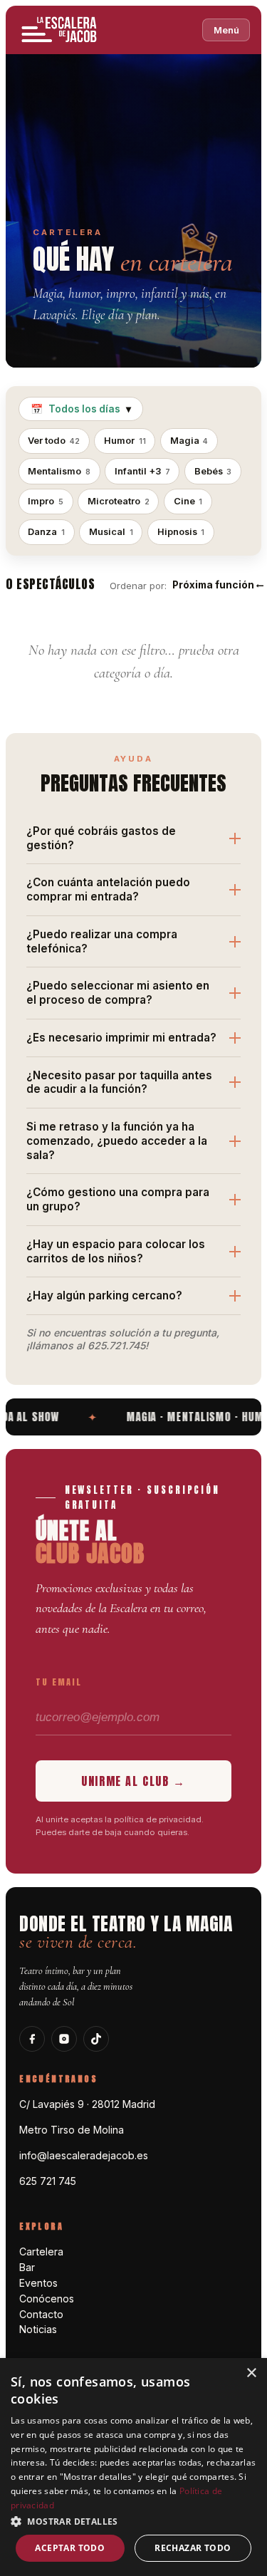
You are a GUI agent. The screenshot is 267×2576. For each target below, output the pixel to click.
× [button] (251, 2373)
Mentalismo (59, 471)
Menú (226, 30)
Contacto (41, 2314)
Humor (125, 441)
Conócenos (47, 2299)
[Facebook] (32, 2039)
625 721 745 (48, 2181)
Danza (46, 532)
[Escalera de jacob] (60, 30)
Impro (46, 501)
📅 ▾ (81, 409)
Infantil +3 (142, 471)
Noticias (38, 2329)
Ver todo (54, 441)
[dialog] (133, 2467)
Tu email (59, 1682)
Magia (189, 441)
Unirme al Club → (133, 1781)
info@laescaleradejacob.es (84, 2155)
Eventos (38, 2283)
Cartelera (41, 2252)
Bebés (213, 471)
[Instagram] (64, 2039)
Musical (111, 532)
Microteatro (119, 501)
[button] (133, 2521)
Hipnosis (181, 532)
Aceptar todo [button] (70, 2548)
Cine (188, 501)
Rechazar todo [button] (193, 2548)
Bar (27, 2267)
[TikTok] (96, 2039)
